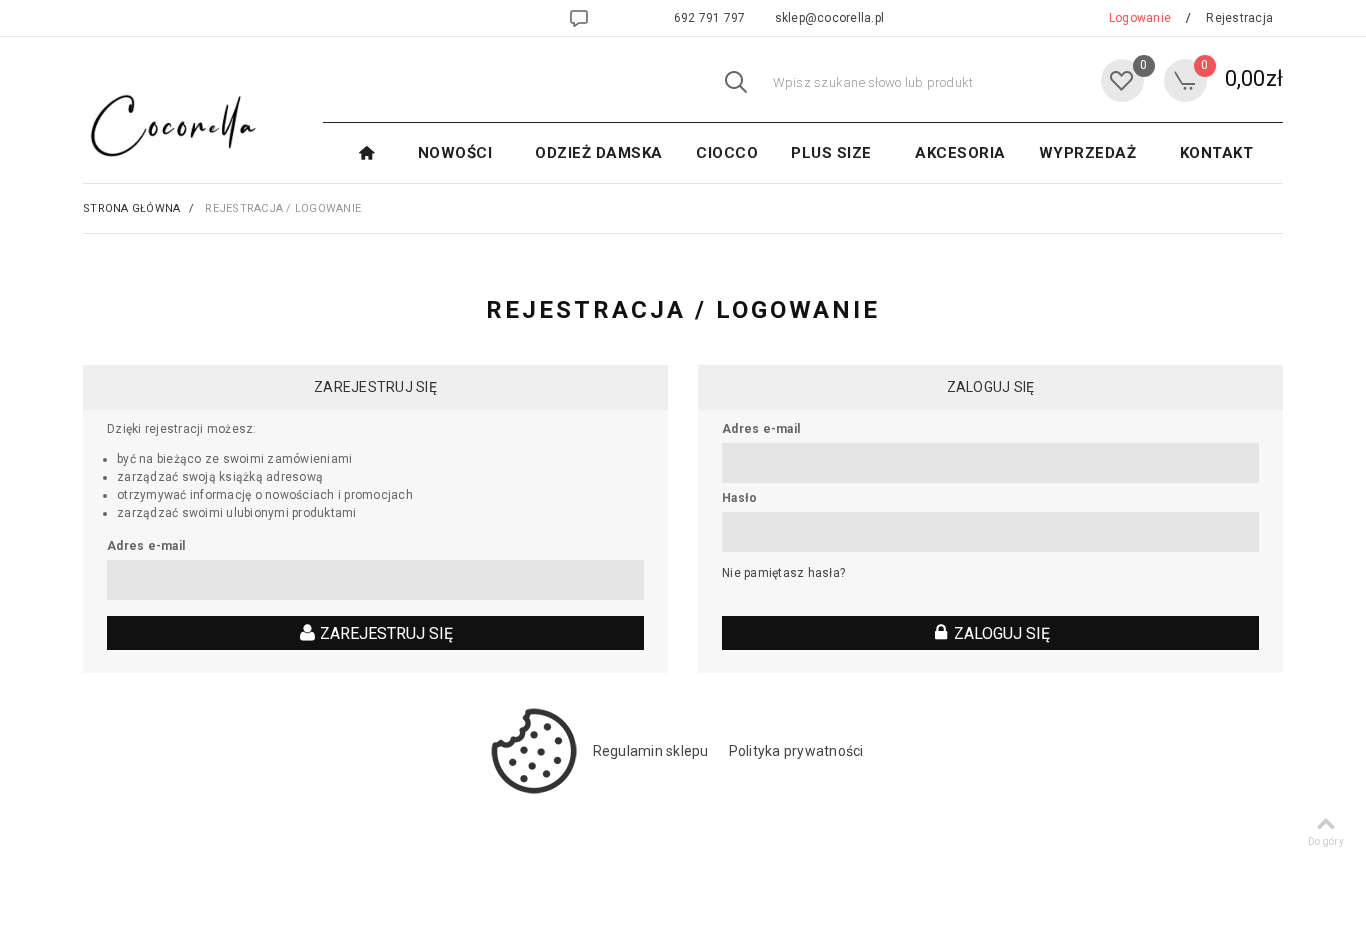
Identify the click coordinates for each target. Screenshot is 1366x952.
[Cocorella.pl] (168, 125)
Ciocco (727, 153)
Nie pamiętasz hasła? (783, 573)
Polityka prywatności (796, 751)
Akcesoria (960, 153)
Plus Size (831, 153)
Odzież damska (599, 153)
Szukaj (736, 83)
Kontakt (1217, 153)
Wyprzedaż (1088, 153)
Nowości (455, 153)
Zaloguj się (1000, 633)
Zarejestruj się (384, 633)
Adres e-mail (146, 546)
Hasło (739, 498)
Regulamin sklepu (651, 751)
